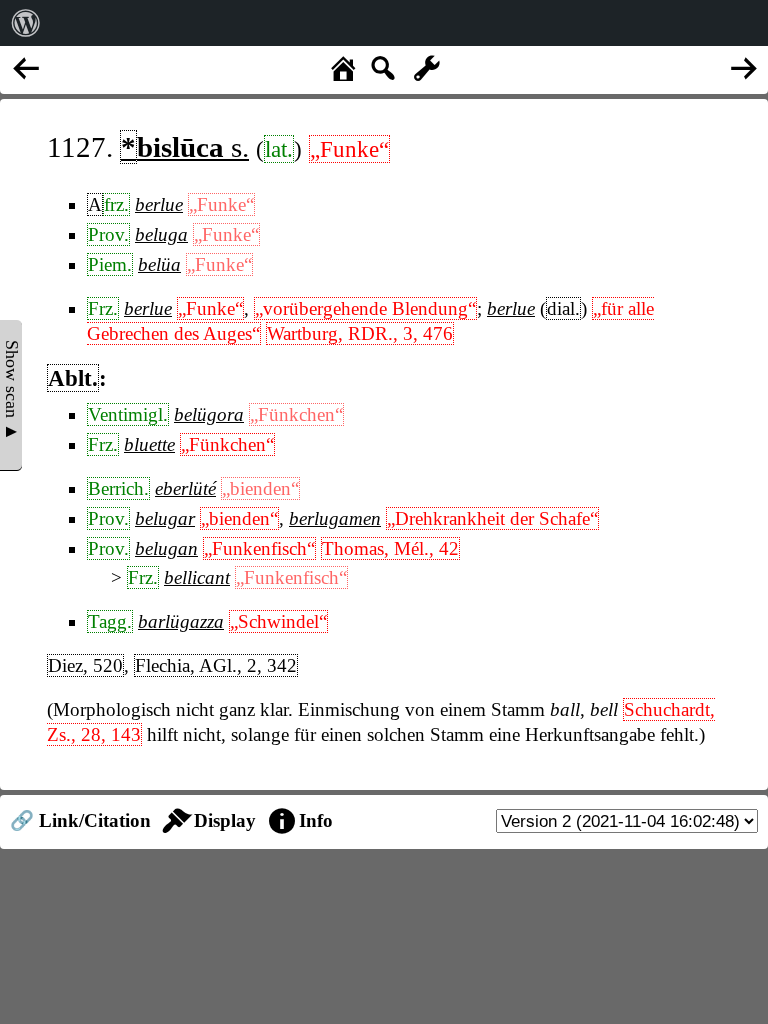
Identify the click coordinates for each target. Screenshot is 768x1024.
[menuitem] (26, 23)
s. (185, 147)
